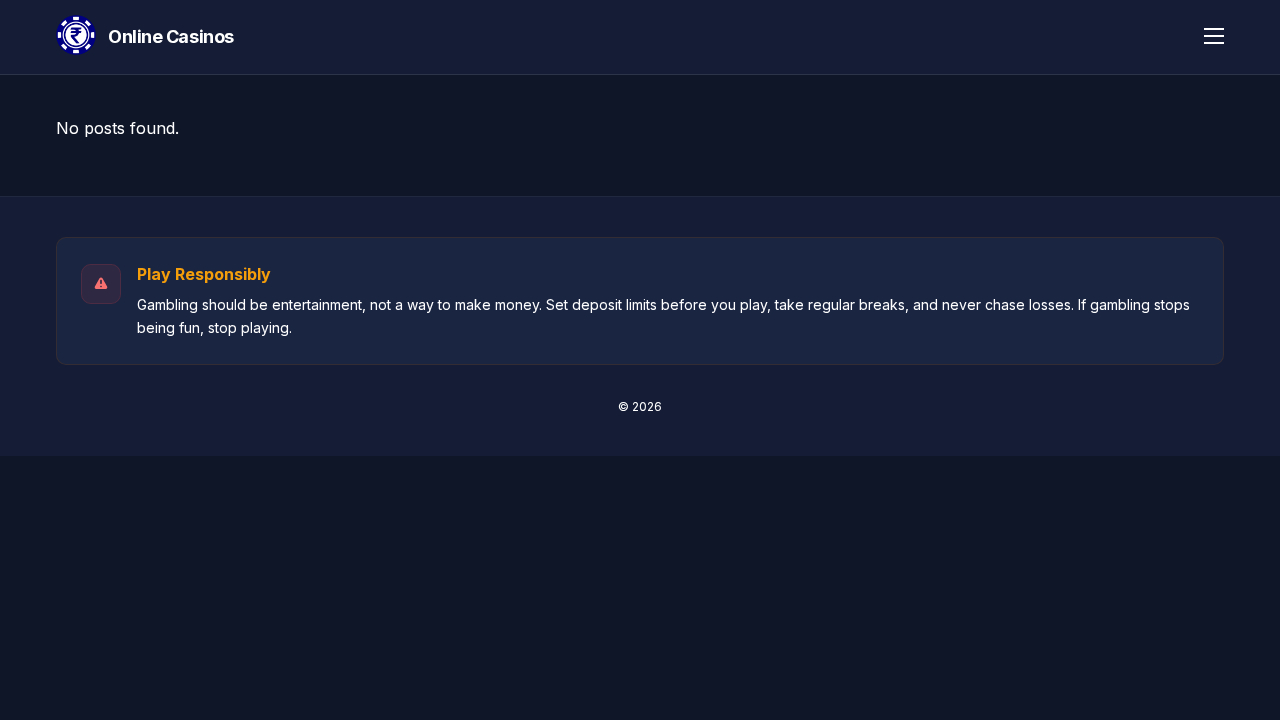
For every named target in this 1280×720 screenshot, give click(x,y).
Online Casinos (171, 36)
